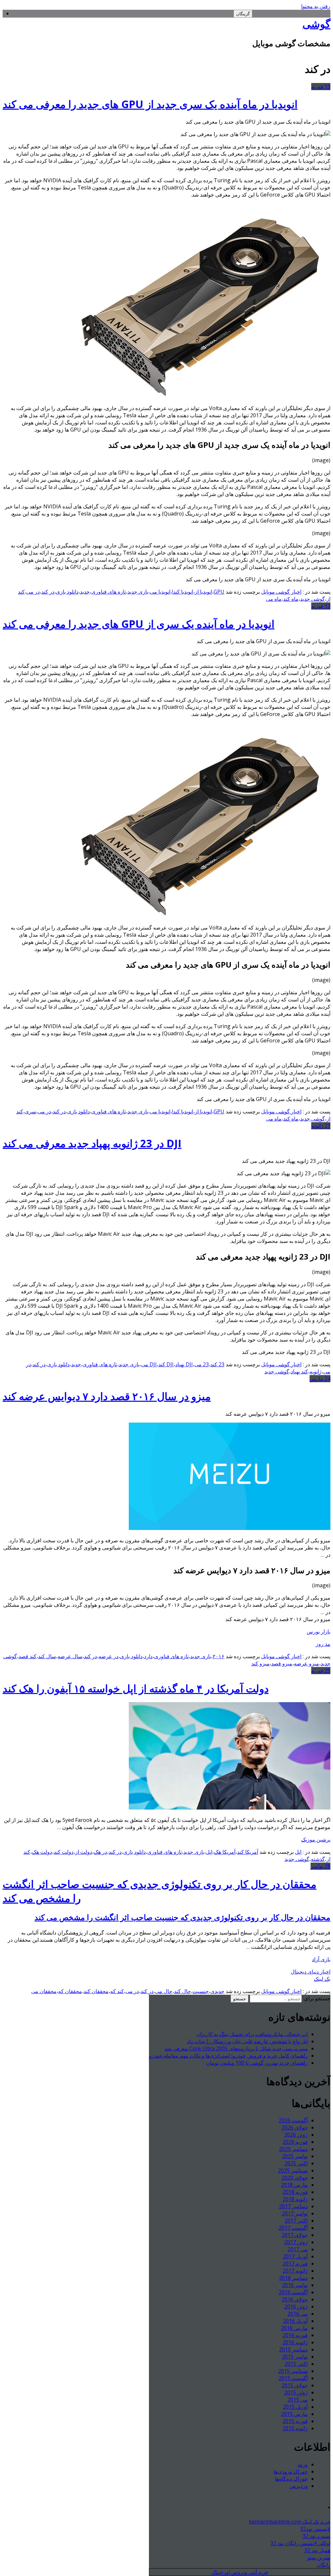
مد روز (323, 1644)
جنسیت (201, 1991)
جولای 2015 (295, 2385)
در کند (48, 592)
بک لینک (322, 1979)
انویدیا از (203, 592)
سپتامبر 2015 (293, 2371)
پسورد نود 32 (316, 2536)
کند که (117, 1991)
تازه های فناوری (109, 592)
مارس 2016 (294, 2328)
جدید (85, 592)
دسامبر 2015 (293, 2349)
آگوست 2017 (293, 2228)
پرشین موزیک (316, 1839)
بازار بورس (319, 1632)
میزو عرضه (306, 1663)
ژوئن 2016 (296, 2307)
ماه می (274, 599)
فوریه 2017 (295, 2264)
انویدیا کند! (183, 592)
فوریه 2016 (295, 2335)
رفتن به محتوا (316, 6)
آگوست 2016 (293, 2292)
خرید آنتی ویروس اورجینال (240, 2572)
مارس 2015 (294, 2414)
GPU (219, 592)
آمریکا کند (248, 1852)
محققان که (70, 1991)
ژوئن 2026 (296, 2135)
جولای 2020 (295, 2178)
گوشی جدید (313, 599)
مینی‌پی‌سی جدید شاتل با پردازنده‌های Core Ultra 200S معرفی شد (236, 2048)
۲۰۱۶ (219, 1656)
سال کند (47, 1656)
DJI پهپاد (184, 1364)
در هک (100, 1852)
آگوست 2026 (293, 2120)
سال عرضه (70, 1656)
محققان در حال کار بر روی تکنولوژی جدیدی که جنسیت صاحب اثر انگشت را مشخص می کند (182, 1917)
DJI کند (166, 1364)
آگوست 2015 (293, 2378)
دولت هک (42, 1852)
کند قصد (27, 1656)
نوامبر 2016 (295, 2285)
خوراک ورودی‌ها (291, 2472)
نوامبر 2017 (295, 2213)
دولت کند (64, 1852)
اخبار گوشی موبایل (281, 592)
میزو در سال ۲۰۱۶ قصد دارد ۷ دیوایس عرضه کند (107, 1396)
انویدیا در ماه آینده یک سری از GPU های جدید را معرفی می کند (139, 624)
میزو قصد (282, 1663)
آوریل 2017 (295, 2256)
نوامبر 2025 (295, 2156)
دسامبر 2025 (293, 2149)
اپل (298, 1852)
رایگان (324, 2565)
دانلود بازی (67, 592)
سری (30, 1111)
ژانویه (316, 1371)
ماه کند (291, 599)
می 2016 (298, 2314)
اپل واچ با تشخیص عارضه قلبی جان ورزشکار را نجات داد (247, 2041)
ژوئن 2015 (296, 2392)
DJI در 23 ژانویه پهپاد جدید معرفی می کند (92, 1143)
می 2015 (298, 2400)
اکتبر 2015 (296, 2364)
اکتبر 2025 (296, 2163)
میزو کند (260, 1663)
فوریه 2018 (295, 2192)
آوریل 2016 (295, 2321)
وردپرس (299, 2486)
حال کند (182, 1991)
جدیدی (217, 1991)
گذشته (318, 1859)
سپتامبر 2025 (293, 2170)
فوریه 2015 (295, 2421)
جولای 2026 (295, 2128)
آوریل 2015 (295, 2407)
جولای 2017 (295, 2235)
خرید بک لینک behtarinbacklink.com (290, 2522)
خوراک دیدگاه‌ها (291, 2479)
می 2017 (298, 2249)
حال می (164, 1991)
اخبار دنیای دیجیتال (311, 1972)
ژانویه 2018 (295, 2199)
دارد (148, 1656)
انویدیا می (160, 592)
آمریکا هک (225, 1852)
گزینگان (243, 14)
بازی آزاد (321, 1959)
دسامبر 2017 (293, 2206)
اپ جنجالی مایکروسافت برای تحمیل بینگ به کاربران (252, 2034)
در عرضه (108, 1656)
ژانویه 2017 (295, 2271)
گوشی (316, 24)
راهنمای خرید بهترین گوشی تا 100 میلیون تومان (257, 2063)
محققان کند (96, 1991)
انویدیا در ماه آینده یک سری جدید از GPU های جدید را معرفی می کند (150, 104)
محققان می (44, 1991)
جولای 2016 (295, 2299)
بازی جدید (138, 592)
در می (33, 592)
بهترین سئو (319, 2557)
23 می (202, 1364)
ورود (303, 2464)
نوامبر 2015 (295, 2357)
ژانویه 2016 (295, 2342)
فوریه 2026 (295, 2142)
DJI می (149, 1364)
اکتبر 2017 (296, 2221)
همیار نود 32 (317, 2550)
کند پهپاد (299, 1371)
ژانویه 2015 (295, 2428)
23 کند (217, 1364)
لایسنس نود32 (315, 2529)
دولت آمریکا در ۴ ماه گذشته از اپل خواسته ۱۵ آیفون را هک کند (136, 1688)
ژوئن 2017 (296, 2242)
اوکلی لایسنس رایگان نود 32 (300, 2543)
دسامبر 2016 (293, 2278)
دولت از (84, 1852)
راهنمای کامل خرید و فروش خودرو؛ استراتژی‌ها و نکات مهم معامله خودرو (228, 2056)
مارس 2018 (294, 2185)
